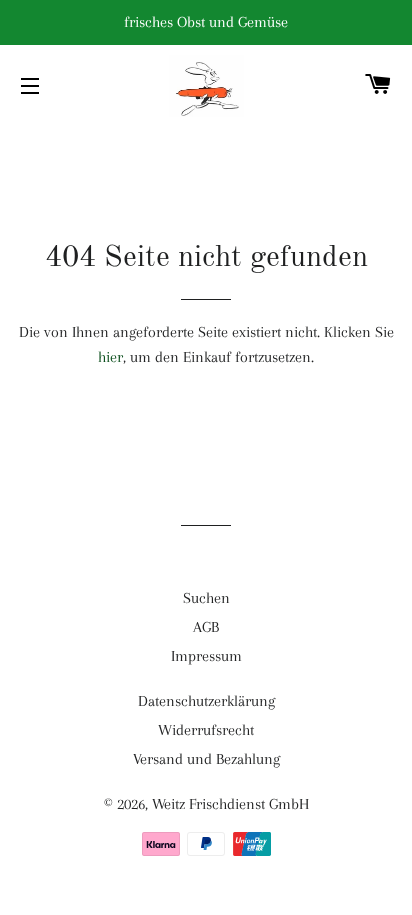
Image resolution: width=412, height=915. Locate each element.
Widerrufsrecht (206, 730)
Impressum (206, 656)
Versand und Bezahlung (206, 759)
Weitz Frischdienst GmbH (230, 804)
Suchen (206, 598)
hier (110, 357)
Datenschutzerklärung (206, 701)
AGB (206, 627)
